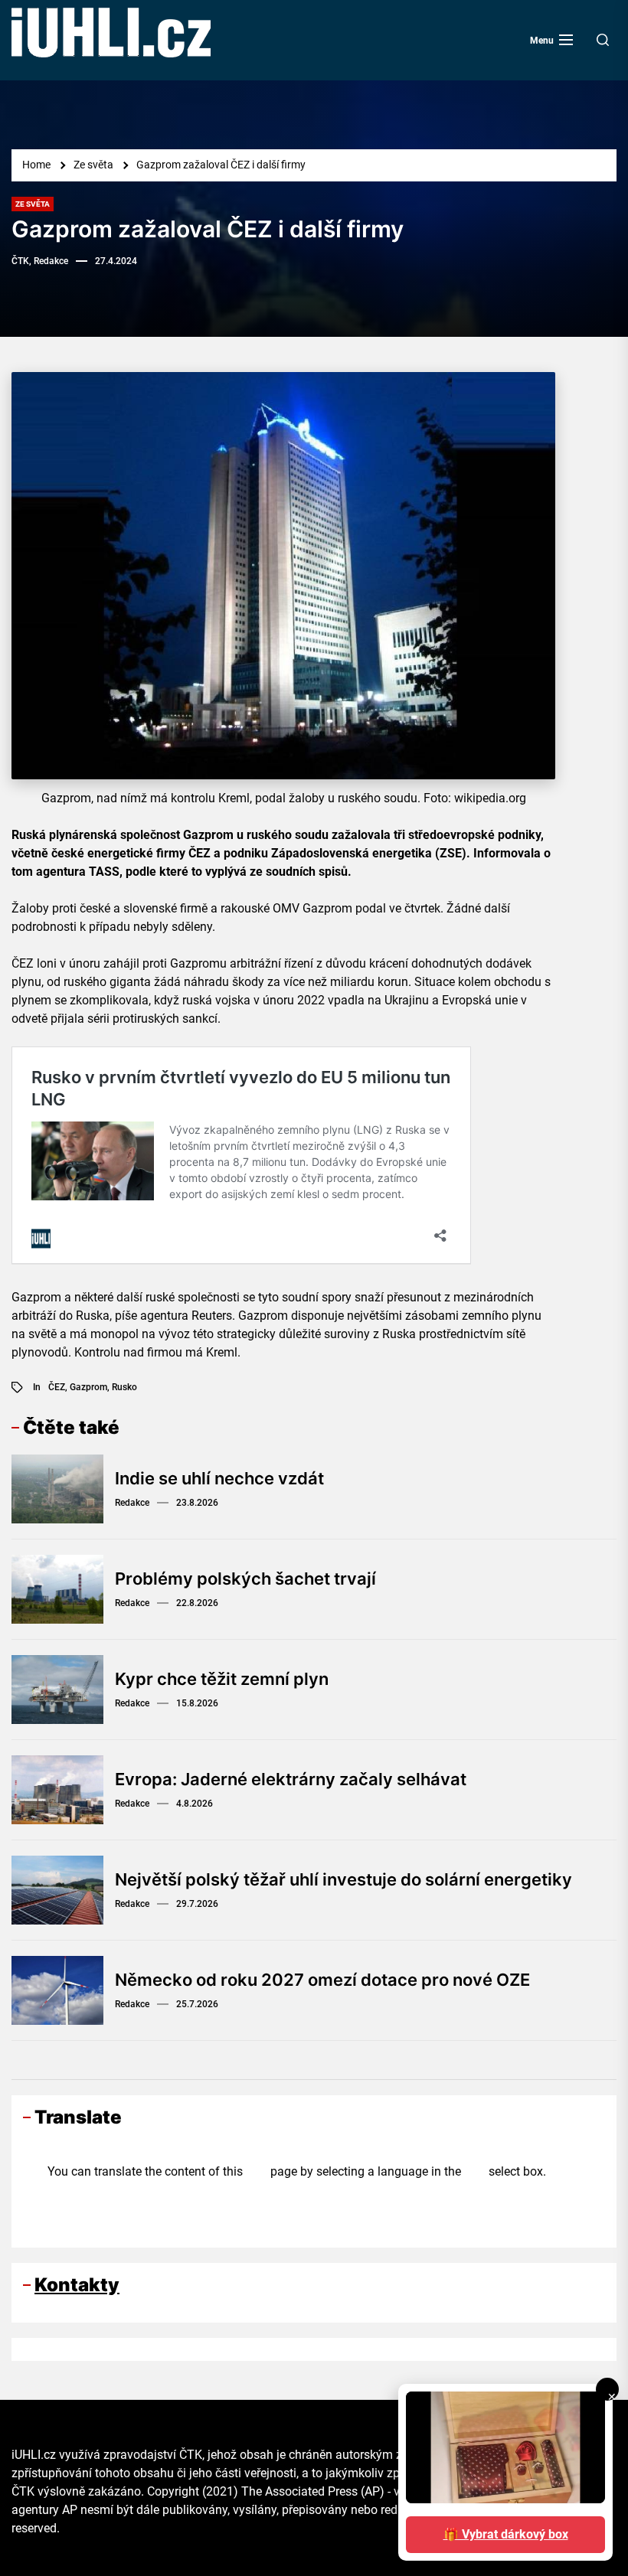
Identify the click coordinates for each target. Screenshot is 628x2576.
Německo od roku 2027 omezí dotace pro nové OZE (322, 1980)
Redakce (132, 1503)
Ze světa (33, 204)
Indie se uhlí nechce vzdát (219, 1478)
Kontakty (77, 2285)
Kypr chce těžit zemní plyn (222, 1679)
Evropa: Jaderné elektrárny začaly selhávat (291, 1779)
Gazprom (88, 1387)
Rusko (124, 1387)
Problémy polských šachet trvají (245, 1579)
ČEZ (57, 1387)
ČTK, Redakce (40, 261)
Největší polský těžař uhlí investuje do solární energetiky (343, 1879)
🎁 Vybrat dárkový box (506, 2534)
